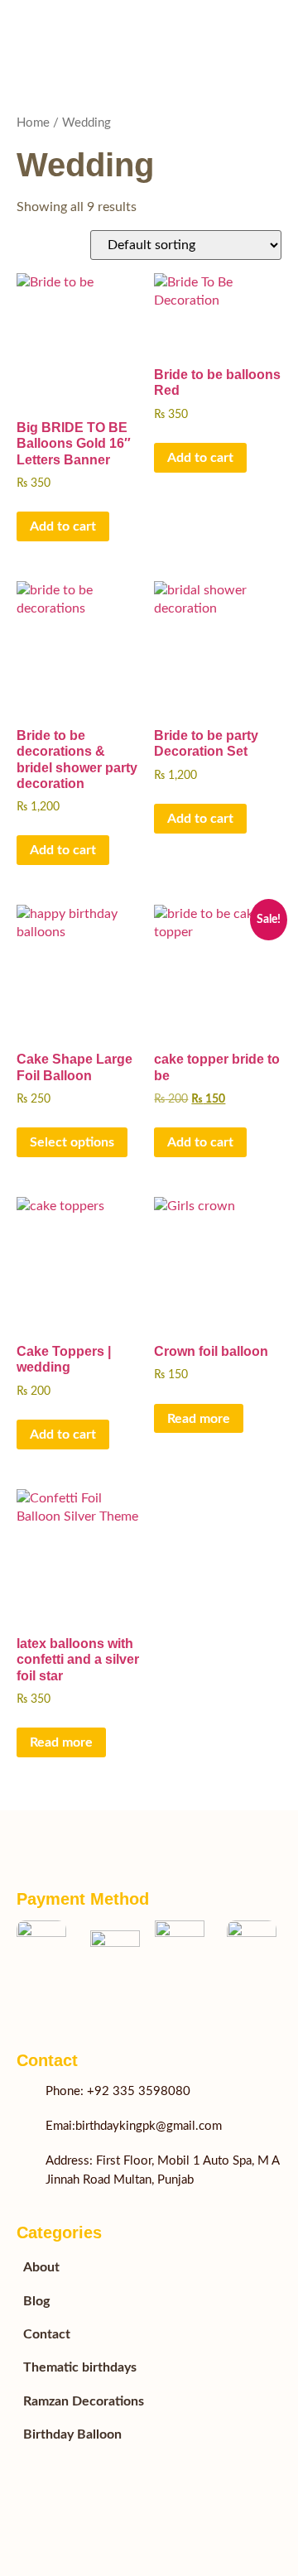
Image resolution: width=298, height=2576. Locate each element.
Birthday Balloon (72, 2434)
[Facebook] (25, 2003)
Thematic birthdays (80, 2367)
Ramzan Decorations (84, 2401)
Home (33, 123)
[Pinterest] (124, 2003)
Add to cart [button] (63, 526)
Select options (72, 1142)
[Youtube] (58, 2003)
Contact (47, 2334)
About (41, 2267)
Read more (199, 1419)
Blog (36, 2301)
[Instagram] (91, 2003)
